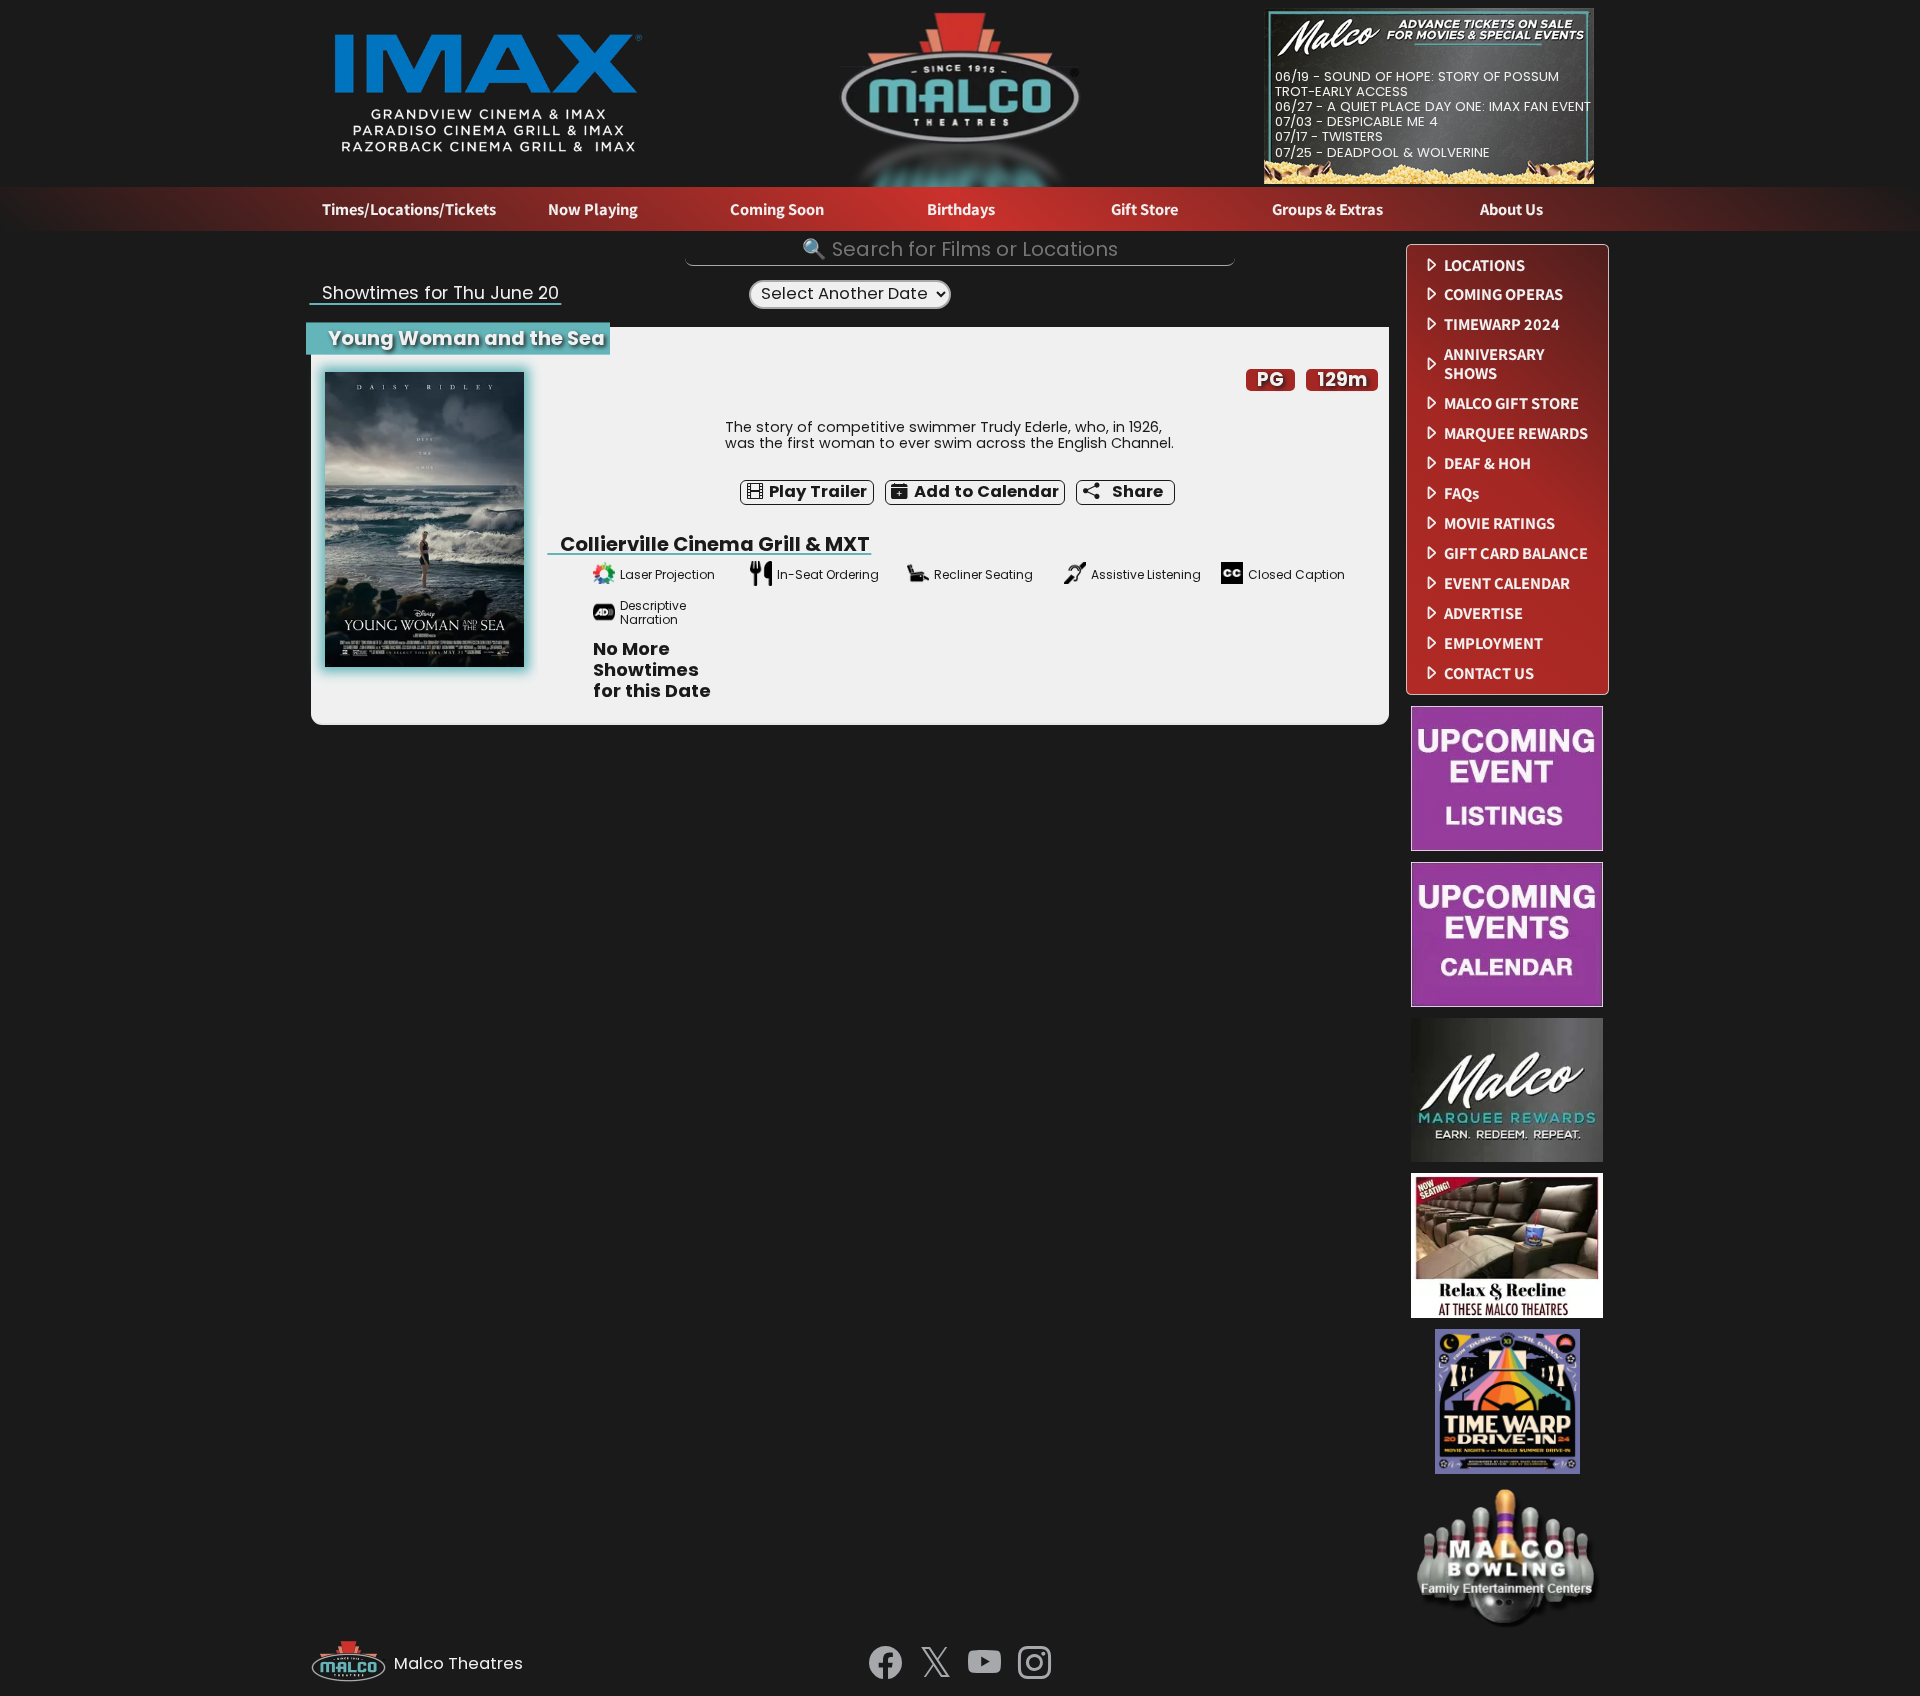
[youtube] (984, 1664)
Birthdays (961, 209)
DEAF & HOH (1487, 463)
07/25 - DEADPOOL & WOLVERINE (1382, 152)
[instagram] (1034, 1664)
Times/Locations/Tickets (409, 209)
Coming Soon (777, 209)
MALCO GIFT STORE (1511, 403)
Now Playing (593, 209)
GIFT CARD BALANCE (1516, 553)
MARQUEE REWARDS (1516, 433)
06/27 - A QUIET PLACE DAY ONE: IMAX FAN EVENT (1433, 106)
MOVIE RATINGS (1499, 523)
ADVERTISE (1483, 613)
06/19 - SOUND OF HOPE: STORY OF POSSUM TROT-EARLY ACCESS (1417, 84)
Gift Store (1144, 209)
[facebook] (885, 1664)
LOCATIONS (1484, 265)
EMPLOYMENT (1493, 643)
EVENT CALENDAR (1507, 583)
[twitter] (935, 1664)
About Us (1511, 209)
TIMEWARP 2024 (1502, 324)
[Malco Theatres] (352, 1664)
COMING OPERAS (1503, 294)
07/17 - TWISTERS (1329, 136)
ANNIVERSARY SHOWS (1494, 364)
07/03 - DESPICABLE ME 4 (1356, 121)
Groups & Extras (1327, 209)
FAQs (1461, 493)
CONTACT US (1489, 673)
